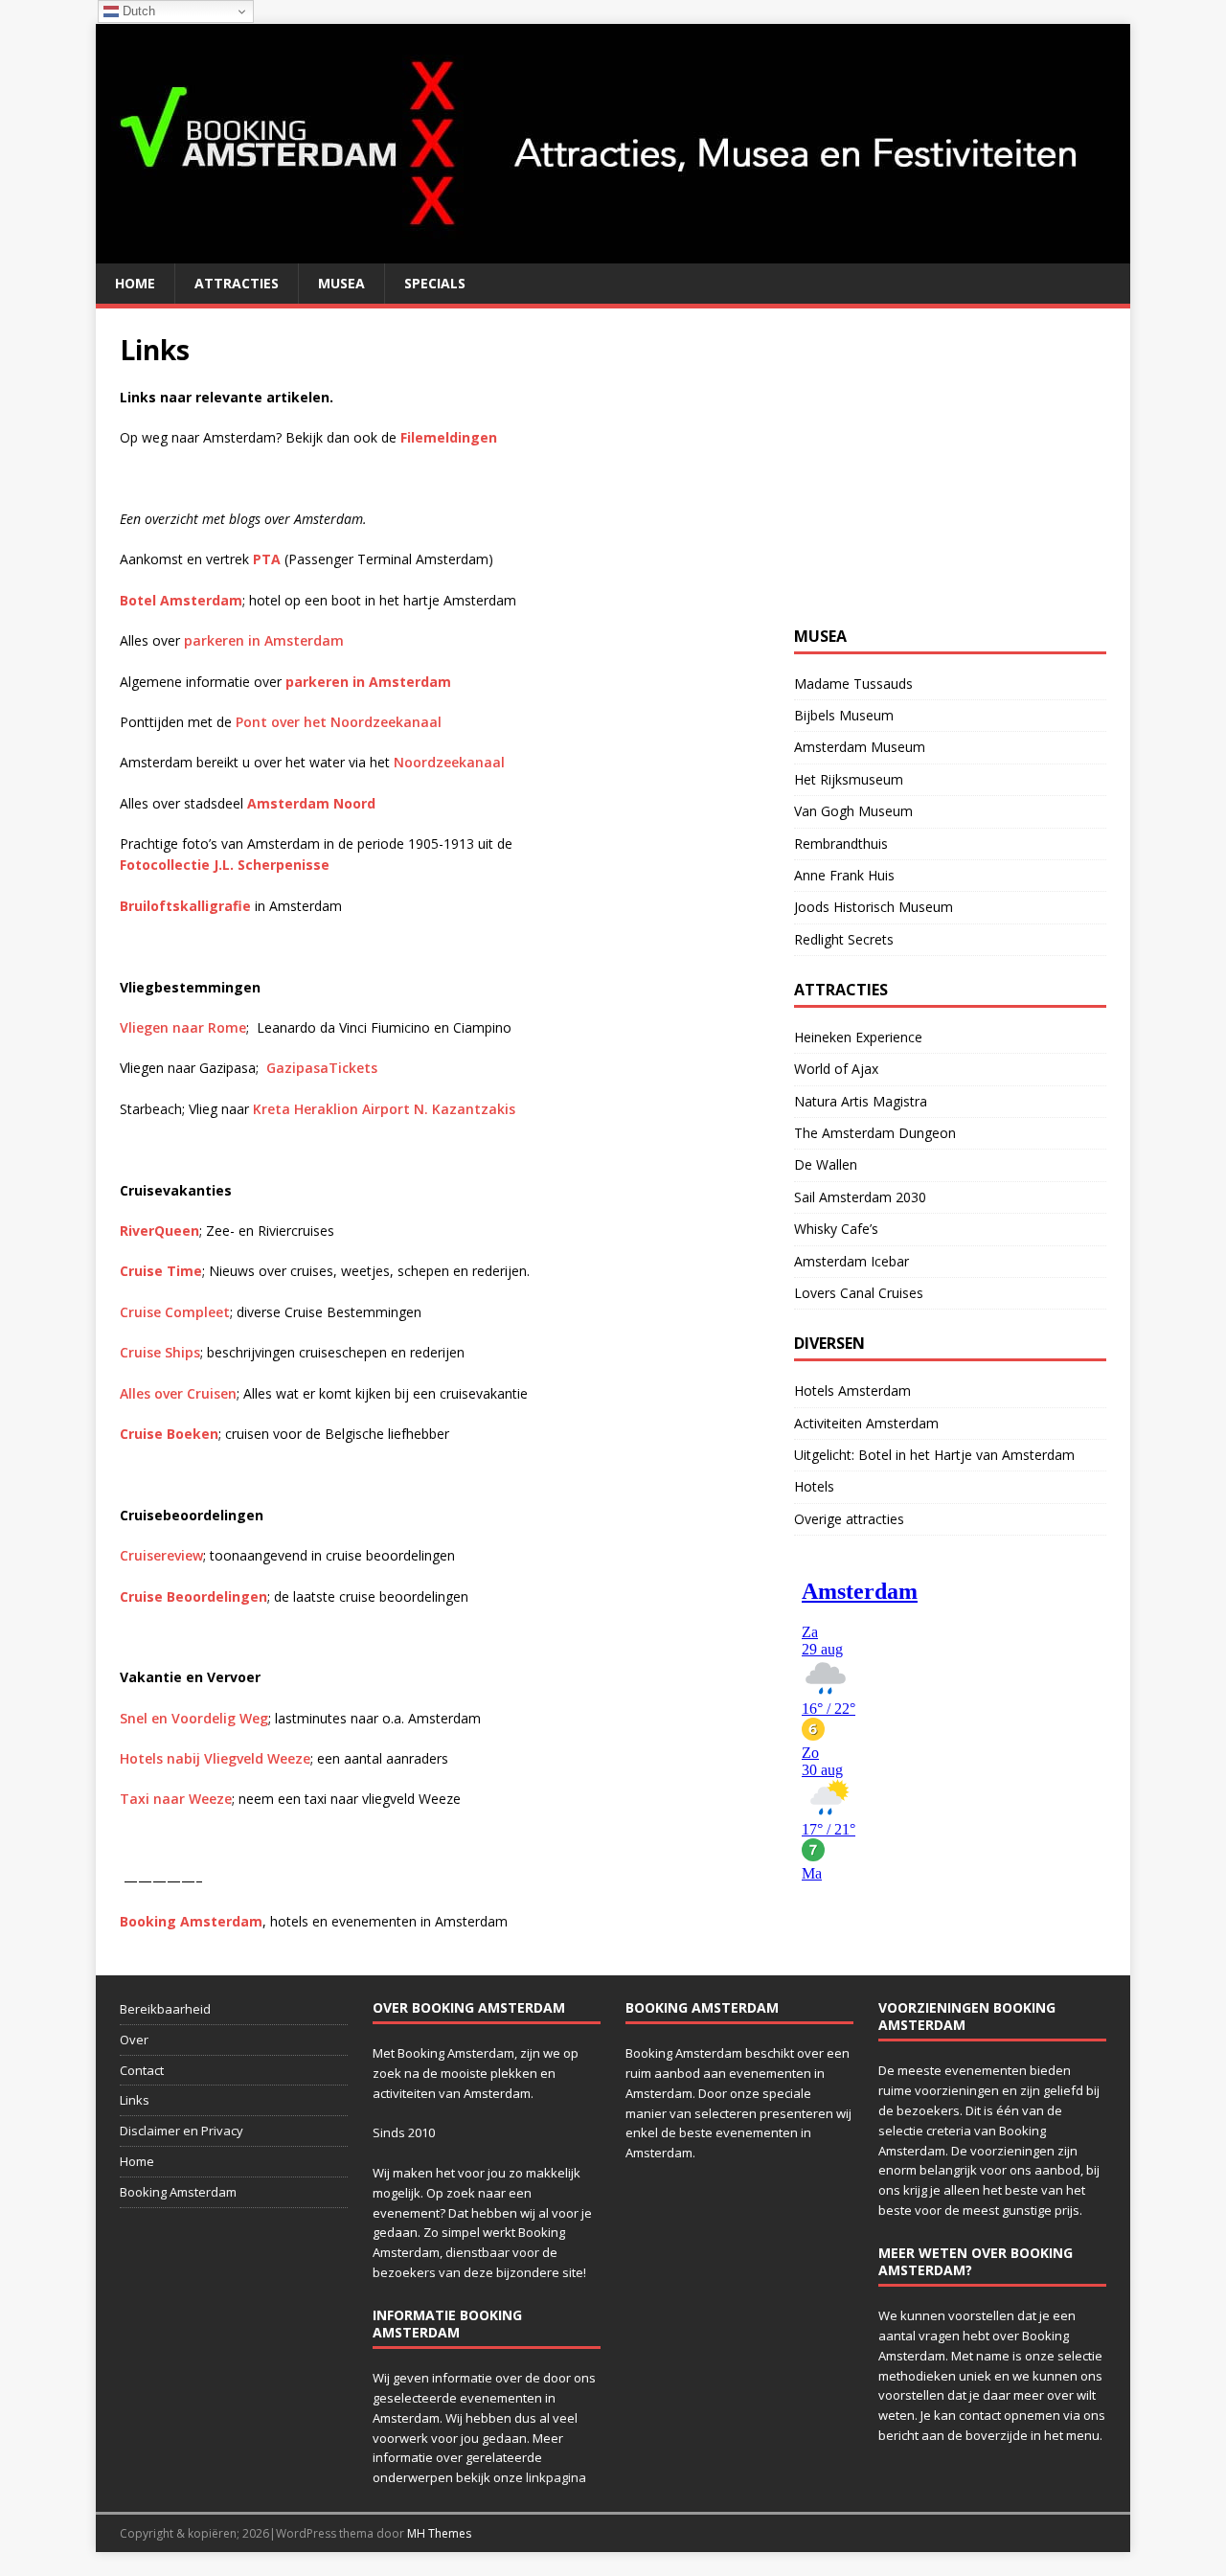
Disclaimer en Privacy (182, 2131)
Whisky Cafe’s (836, 1229)
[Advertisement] (938, 452)
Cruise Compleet (175, 1312)
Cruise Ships (160, 1352)
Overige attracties (849, 1519)
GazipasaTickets (322, 1068)
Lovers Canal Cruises (859, 1293)
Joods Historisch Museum (874, 907)
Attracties (237, 283)
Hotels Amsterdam (852, 1391)
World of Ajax (836, 1069)
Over (134, 2040)
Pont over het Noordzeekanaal (339, 722)
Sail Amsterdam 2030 (860, 1197)
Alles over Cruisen (178, 1393)
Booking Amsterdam (178, 2192)
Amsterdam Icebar (851, 1261)
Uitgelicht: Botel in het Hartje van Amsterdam (934, 1455)
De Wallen (826, 1164)
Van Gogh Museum (853, 811)
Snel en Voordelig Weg (194, 1718)
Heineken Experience (858, 1037)
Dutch (137, 11)
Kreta (384, 1109)
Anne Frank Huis (844, 875)
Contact (142, 2070)
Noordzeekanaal (449, 762)
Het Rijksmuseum (849, 779)
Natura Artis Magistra (861, 1101)
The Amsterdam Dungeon (875, 1133)
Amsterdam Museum (860, 747)
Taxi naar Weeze (176, 1799)
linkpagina (556, 2477)
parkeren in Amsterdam (264, 640)
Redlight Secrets (844, 939)
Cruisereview (161, 1555)
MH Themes (439, 2533)
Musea (341, 283)
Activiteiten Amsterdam (866, 1423)
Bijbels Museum (844, 715)
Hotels (814, 1486)
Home (135, 283)
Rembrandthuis (841, 843)
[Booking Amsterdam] (613, 252)
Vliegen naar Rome (183, 1027)
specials (435, 283)
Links (135, 2100)
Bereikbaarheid (165, 2009)
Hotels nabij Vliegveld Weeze (215, 1758)
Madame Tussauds (853, 684)
